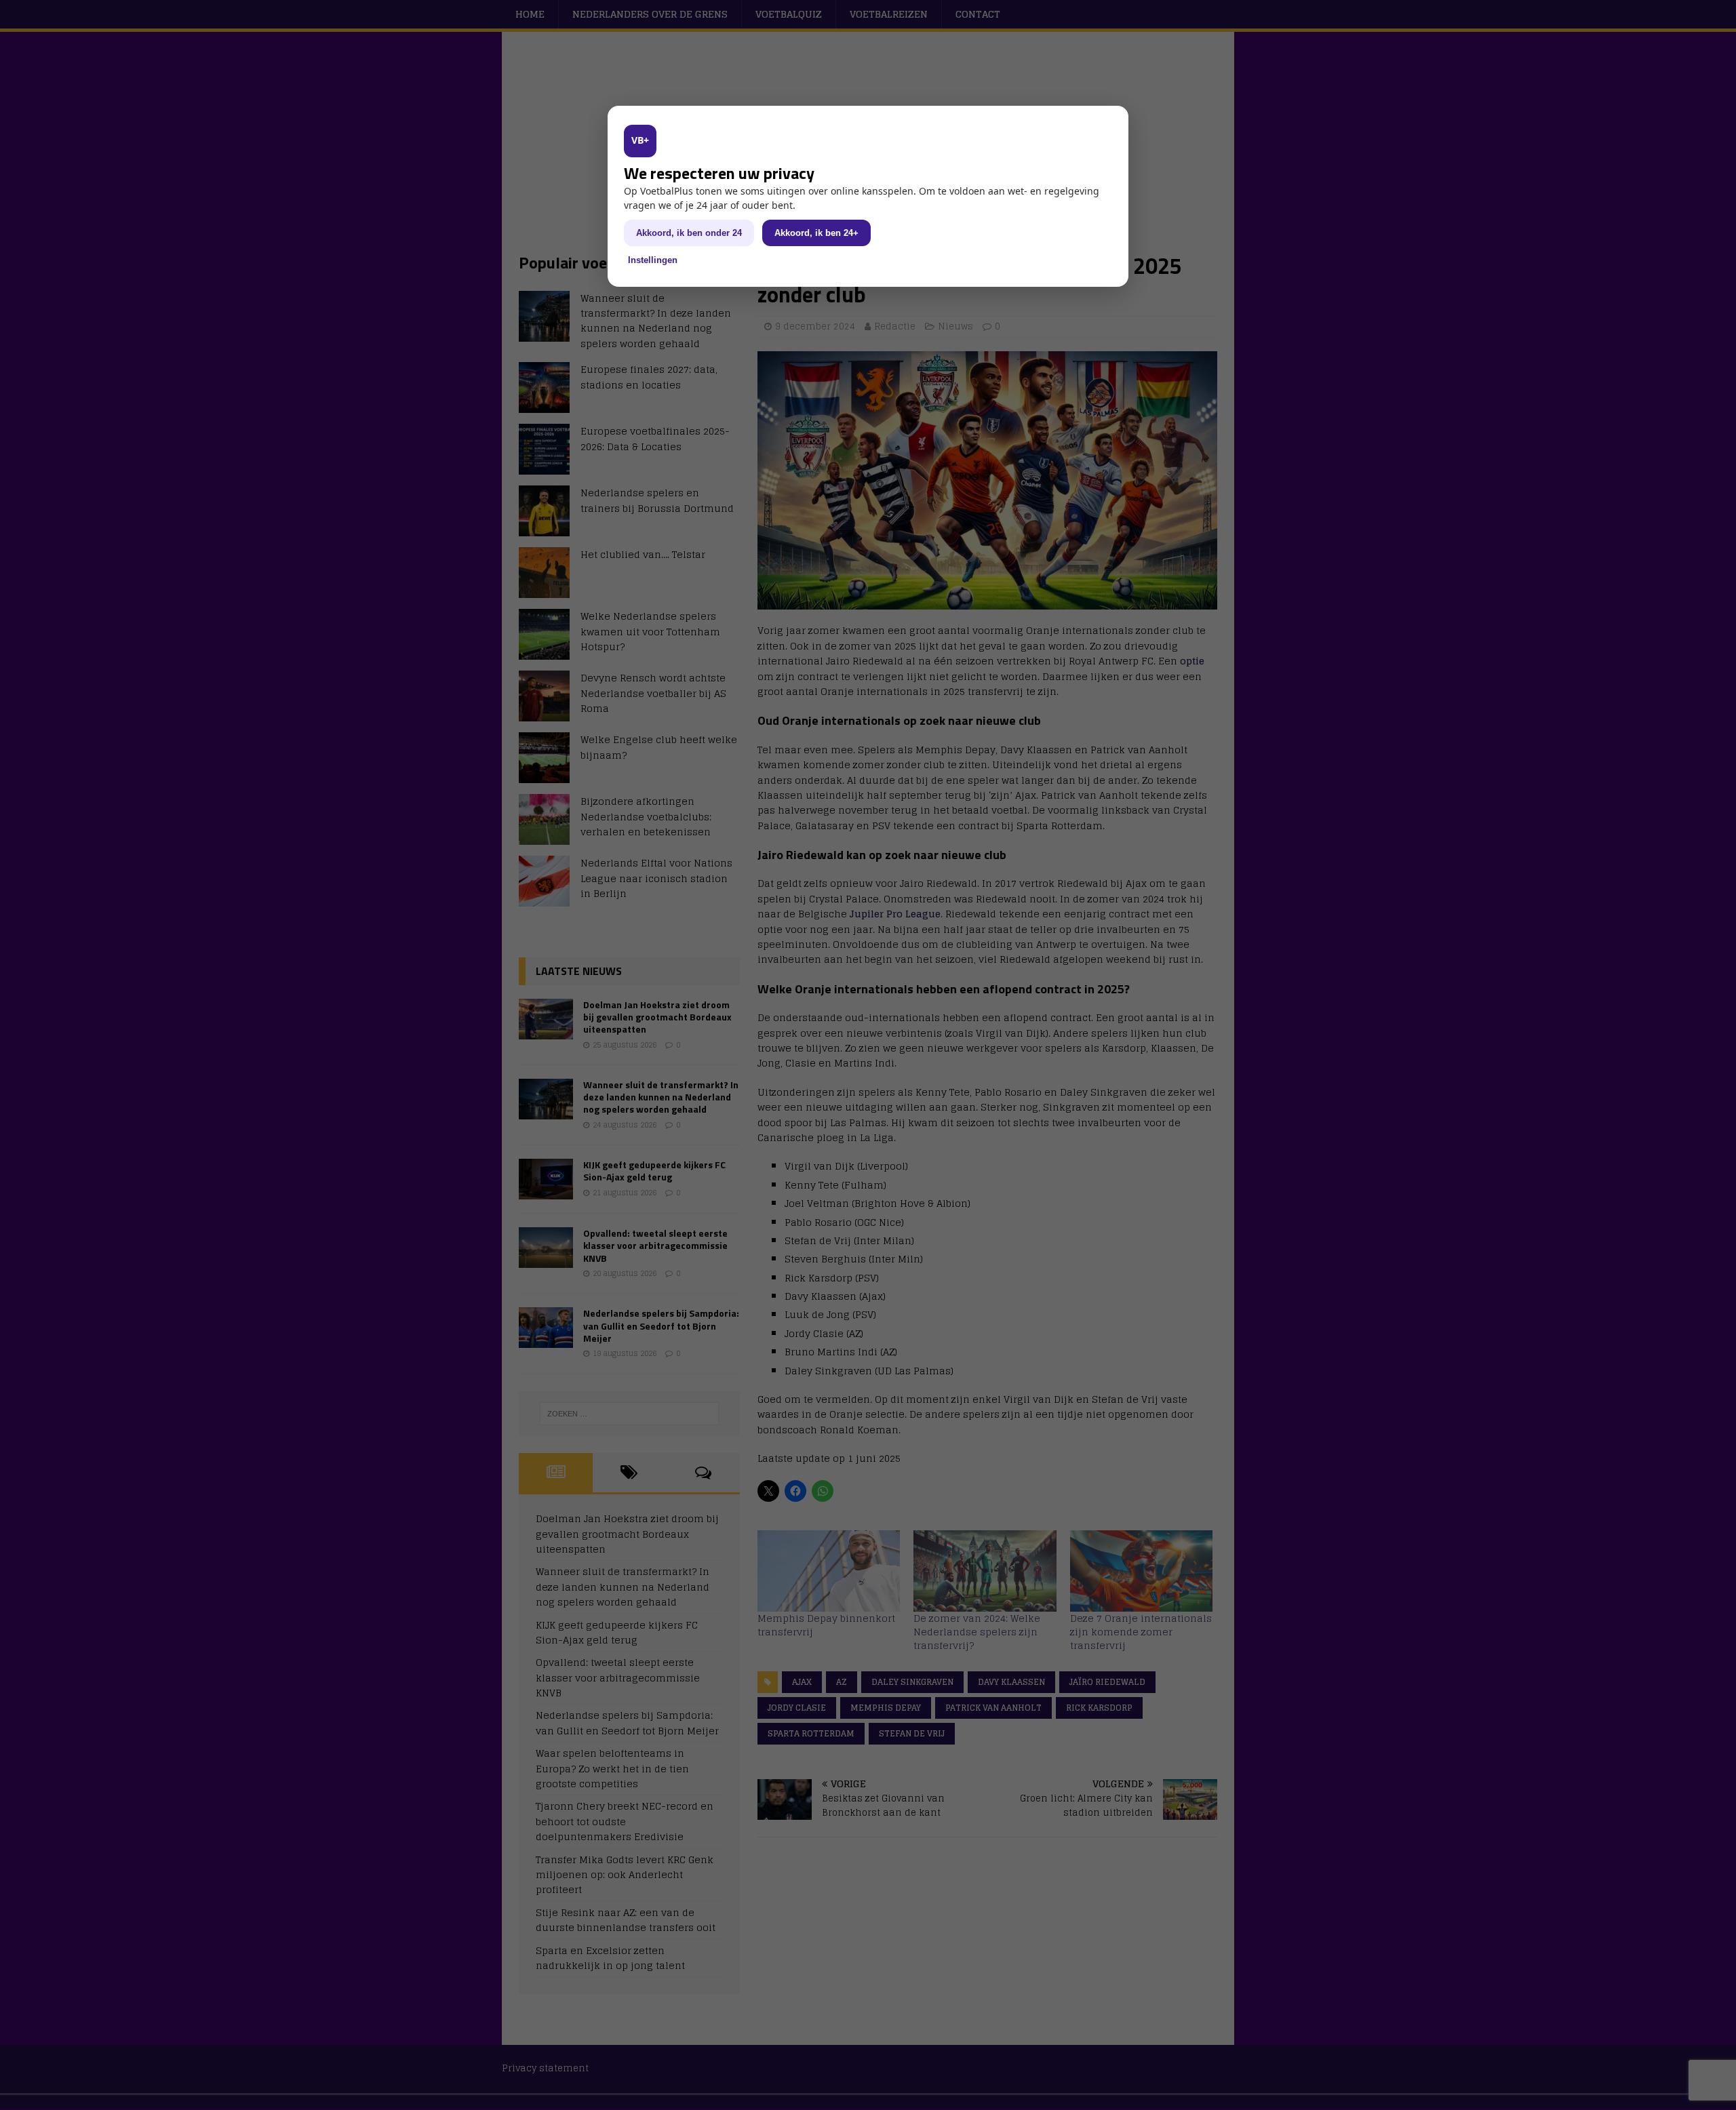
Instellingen (653, 260)
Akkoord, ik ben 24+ (816, 233)
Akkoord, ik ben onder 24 (689, 233)
